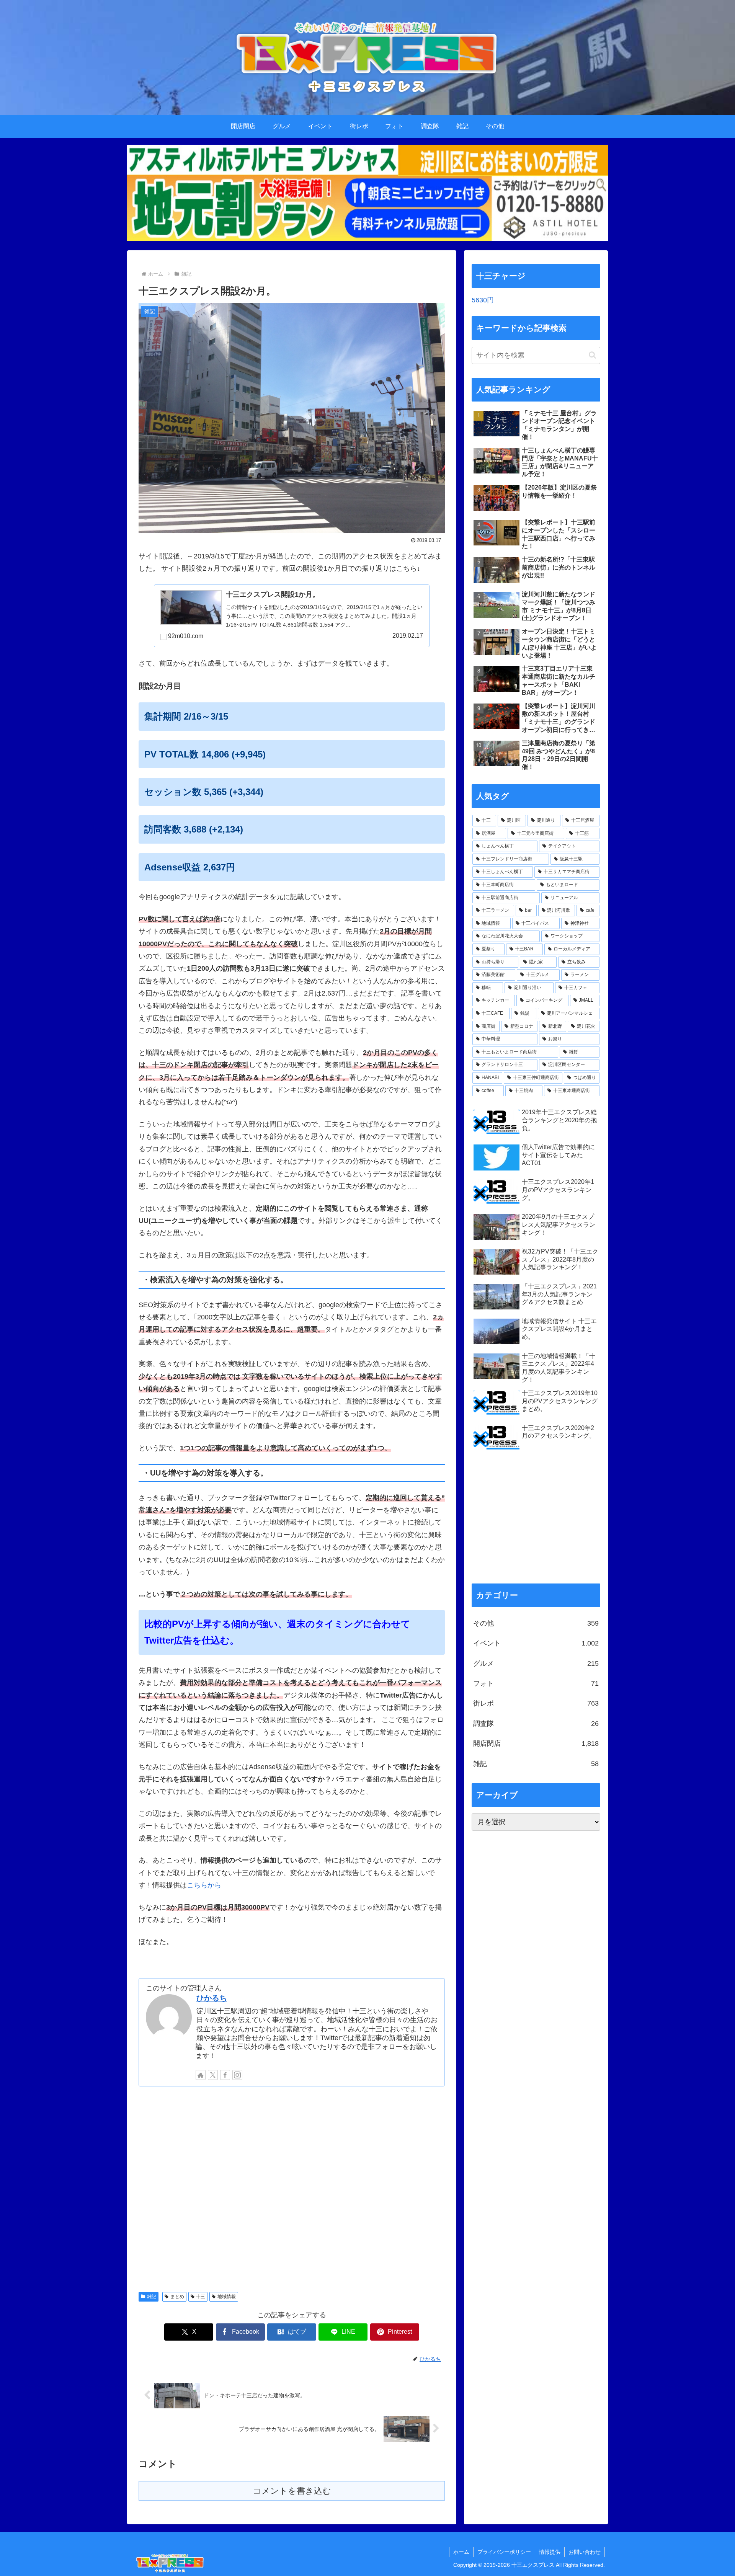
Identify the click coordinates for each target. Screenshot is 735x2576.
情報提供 (550, 2552)
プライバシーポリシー (504, 2552)
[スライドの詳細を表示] (367, 193)
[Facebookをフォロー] (225, 2075)
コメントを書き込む (292, 2491)
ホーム (461, 2552)
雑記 (152, 2297)
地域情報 (227, 2297)
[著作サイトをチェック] (201, 2075)
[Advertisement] (292, 2188)
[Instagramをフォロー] (237, 2075)
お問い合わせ (585, 2552)
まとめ (177, 2297)
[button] (592, 355)
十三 (201, 2297)
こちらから (204, 1885)
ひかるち (212, 1998)
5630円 (483, 300)
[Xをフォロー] (213, 2075)
